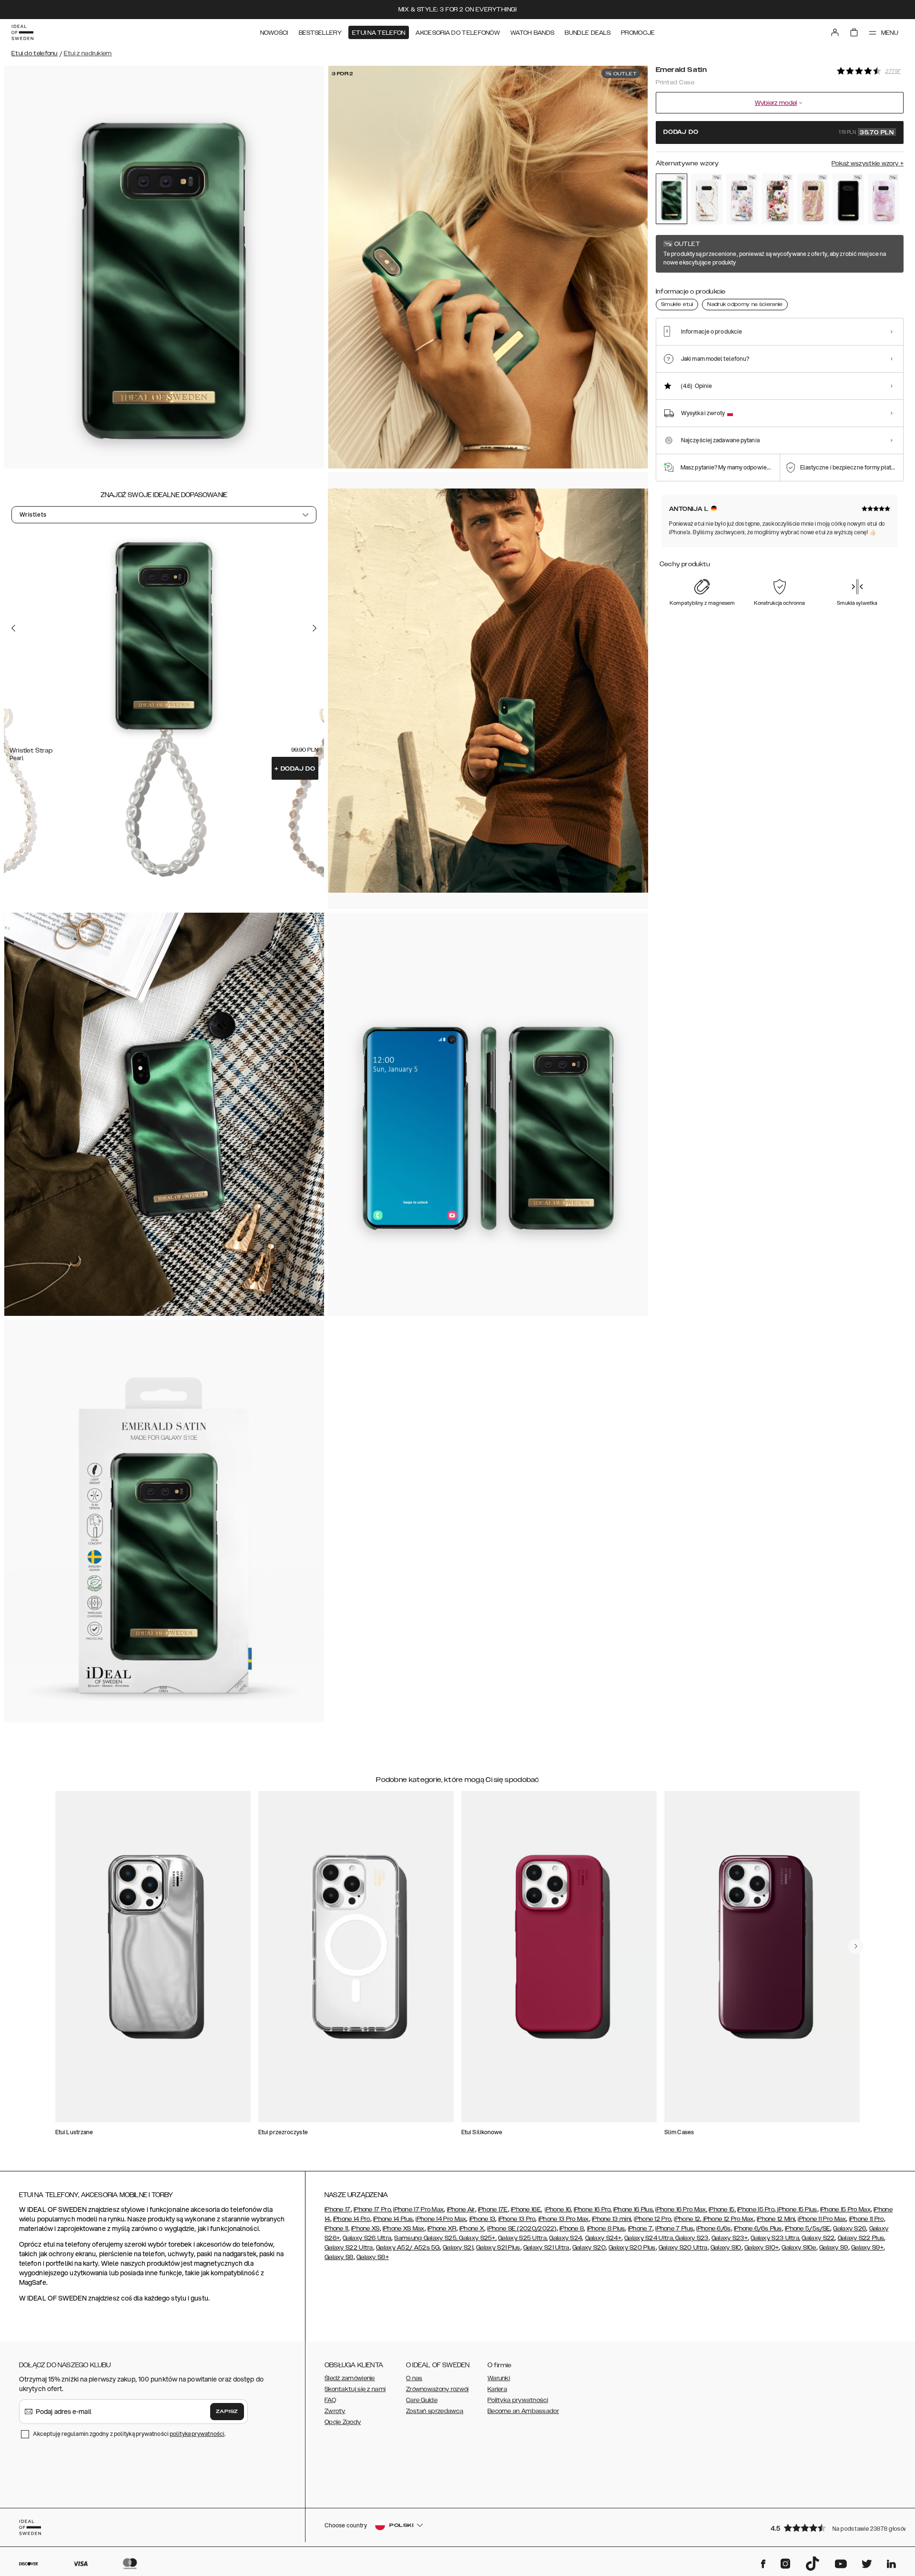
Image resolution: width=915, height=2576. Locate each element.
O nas (414, 2378)
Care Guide (422, 2400)
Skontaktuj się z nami (355, 2389)
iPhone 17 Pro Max (418, 2209)
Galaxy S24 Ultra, (649, 2238)
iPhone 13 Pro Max (564, 2219)
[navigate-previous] (856, 1946)
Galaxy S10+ (762, 2248)
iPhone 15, (722, 2209)
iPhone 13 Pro (517, 2219)
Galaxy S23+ (730, 2238)
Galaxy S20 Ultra (683, 2248)
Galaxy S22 (818, 2238)
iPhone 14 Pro (352, 2219)
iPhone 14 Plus (393, 2219)
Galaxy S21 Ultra (546, 2248)
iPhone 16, (558, 2209)
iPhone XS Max (404, 2229)
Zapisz (227, 2412)
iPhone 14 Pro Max (441, 2219)
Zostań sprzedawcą (435, 2411)
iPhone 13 (483, 2219)
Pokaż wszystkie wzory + (868, 163)
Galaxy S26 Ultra (367, 2238)
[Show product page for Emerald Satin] (671, 199)
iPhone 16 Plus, (634, 2209)
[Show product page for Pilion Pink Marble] (884, 199)
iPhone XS (366, 2229)
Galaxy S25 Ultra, (523, 2238)
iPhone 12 (687, 2219)
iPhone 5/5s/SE (808, 2229)
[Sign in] (835, 32)
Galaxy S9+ (867, 2248)
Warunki (499, 2378)
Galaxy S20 (589, 2248)
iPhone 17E (493, 2209)
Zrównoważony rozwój (437, 2389)
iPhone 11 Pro (867, 2219)
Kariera (497, 2389)
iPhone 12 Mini (776, 2219)
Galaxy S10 (726, 2248)
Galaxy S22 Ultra (349, 2248)
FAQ (330, 2400)
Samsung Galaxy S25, (426, 2238)
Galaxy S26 (849, 2229)
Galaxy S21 (458, 2248)
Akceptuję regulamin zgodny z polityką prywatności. (129, 2434)
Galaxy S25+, (477, 2238)
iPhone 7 (640, 2229)
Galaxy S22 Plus (861, 2238)
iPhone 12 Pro (652, 2219)
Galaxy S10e (799, 2248)
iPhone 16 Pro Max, (681, 2209)
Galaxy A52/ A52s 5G (408, 2248)
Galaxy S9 (834, 2248)
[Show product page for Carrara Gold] (707, 199)
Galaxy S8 (339, 2257)
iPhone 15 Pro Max (845, 2209)
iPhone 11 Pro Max (822, 2219)
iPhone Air (461, 2209)
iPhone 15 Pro (756, 2209)
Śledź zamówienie (350, 2378)
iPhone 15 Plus (797, 2209)
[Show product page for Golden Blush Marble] (813, 199)
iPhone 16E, (526, 2209)
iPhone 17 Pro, (373, 2209)
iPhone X (472, 2229)
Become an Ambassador (523, 2411)
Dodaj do (295, 769)
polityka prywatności (197, 2434)
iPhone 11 (336, 2229)
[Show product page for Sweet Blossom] (777, 199)
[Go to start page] (22, 32)
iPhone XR (442, 2229)
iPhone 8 (572, 2229)
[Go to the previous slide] (13, 628)
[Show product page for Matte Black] (848, 199)
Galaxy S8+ (373, 2257)
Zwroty (335, 2411)
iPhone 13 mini (611, 2219)
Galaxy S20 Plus (632, 2248)
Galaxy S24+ (603, 2238)
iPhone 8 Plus (606, 2229)
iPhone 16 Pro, (593, 2209)
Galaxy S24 (565, 2238)
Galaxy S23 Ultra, (775, 2238)
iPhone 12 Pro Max (727, 2219)
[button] (834, 2528)
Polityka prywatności (518, 2400)
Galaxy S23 (691, 2238)
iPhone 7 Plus (674, 2229)
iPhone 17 (338, 2209)
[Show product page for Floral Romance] (742, 199)
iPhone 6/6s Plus (758, 2229)
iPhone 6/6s (713, 2229)
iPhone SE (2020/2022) (522, 2229)
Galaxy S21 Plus (498, 2248)
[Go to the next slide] (315, 628)
